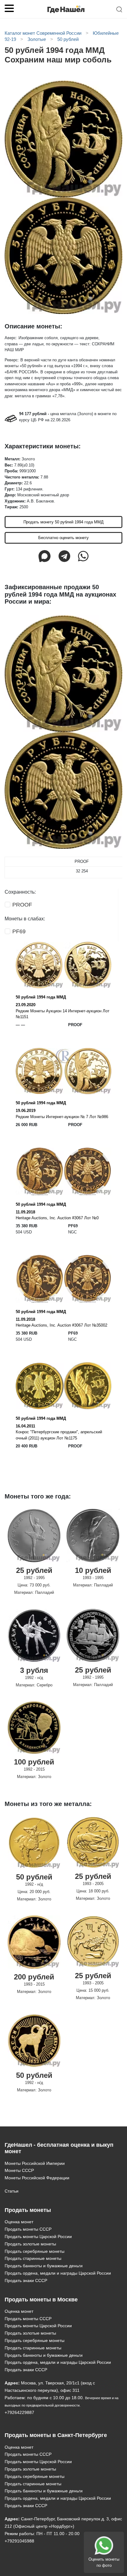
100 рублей (34, 1762)
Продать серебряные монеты (35, 2251)
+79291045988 (19, 2541)
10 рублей (93, 1570)
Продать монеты (28, 2210)
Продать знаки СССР (26, 2280)
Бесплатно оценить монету (63, 538)
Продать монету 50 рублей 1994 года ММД (63, 522)
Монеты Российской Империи (35, 2163)
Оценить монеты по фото (104, 2562)
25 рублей (34, 1570)
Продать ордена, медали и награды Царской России (58, 2273)
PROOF (22, 905)
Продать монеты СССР (28, 2229)
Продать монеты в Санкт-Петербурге (56, 2435)
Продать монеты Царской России (38, 2237)
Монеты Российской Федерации (37, 2178)
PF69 (19, 931)
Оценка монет (19, 2222)
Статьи (12, 2191)
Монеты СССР (19, 2170)
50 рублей (34, 1877)
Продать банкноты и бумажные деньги (44, 2266)
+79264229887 (19, 2412)
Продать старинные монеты (33, 2258)
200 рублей (34, 1977)
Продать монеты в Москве (41, 2300)
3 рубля (34, 1670)
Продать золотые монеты (30, 2244)
